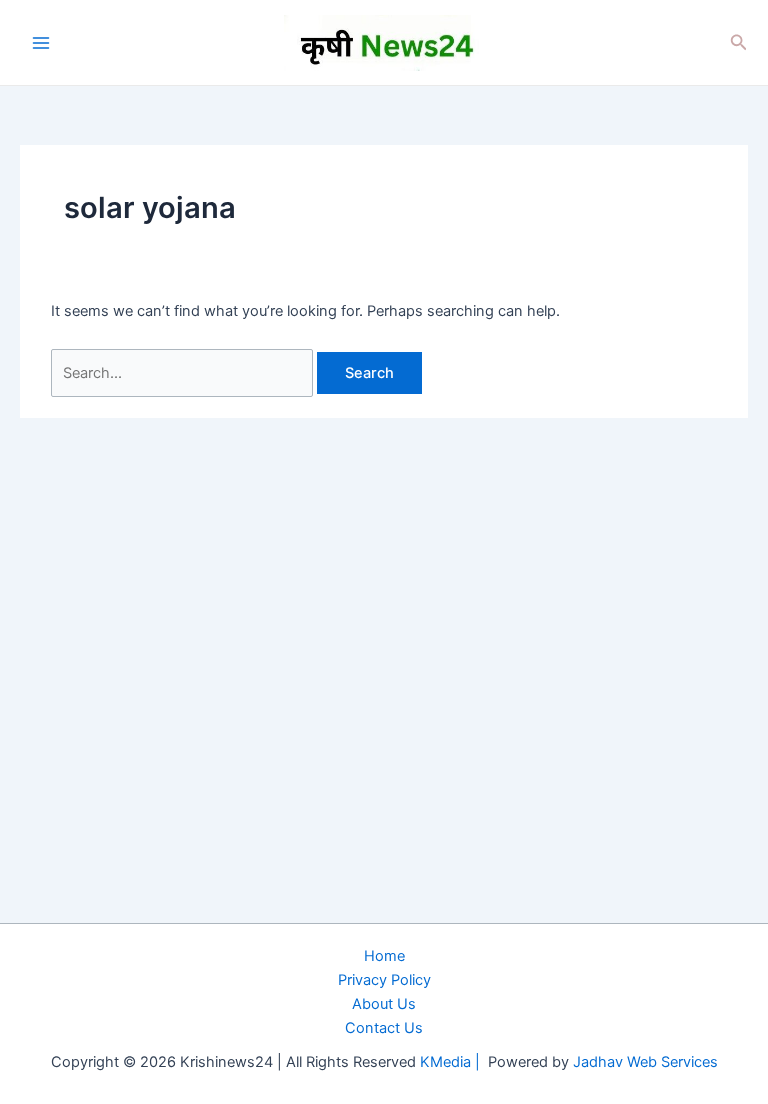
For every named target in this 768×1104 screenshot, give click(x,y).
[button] (739, 42)
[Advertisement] (384, 938)
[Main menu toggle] (41, 43)
